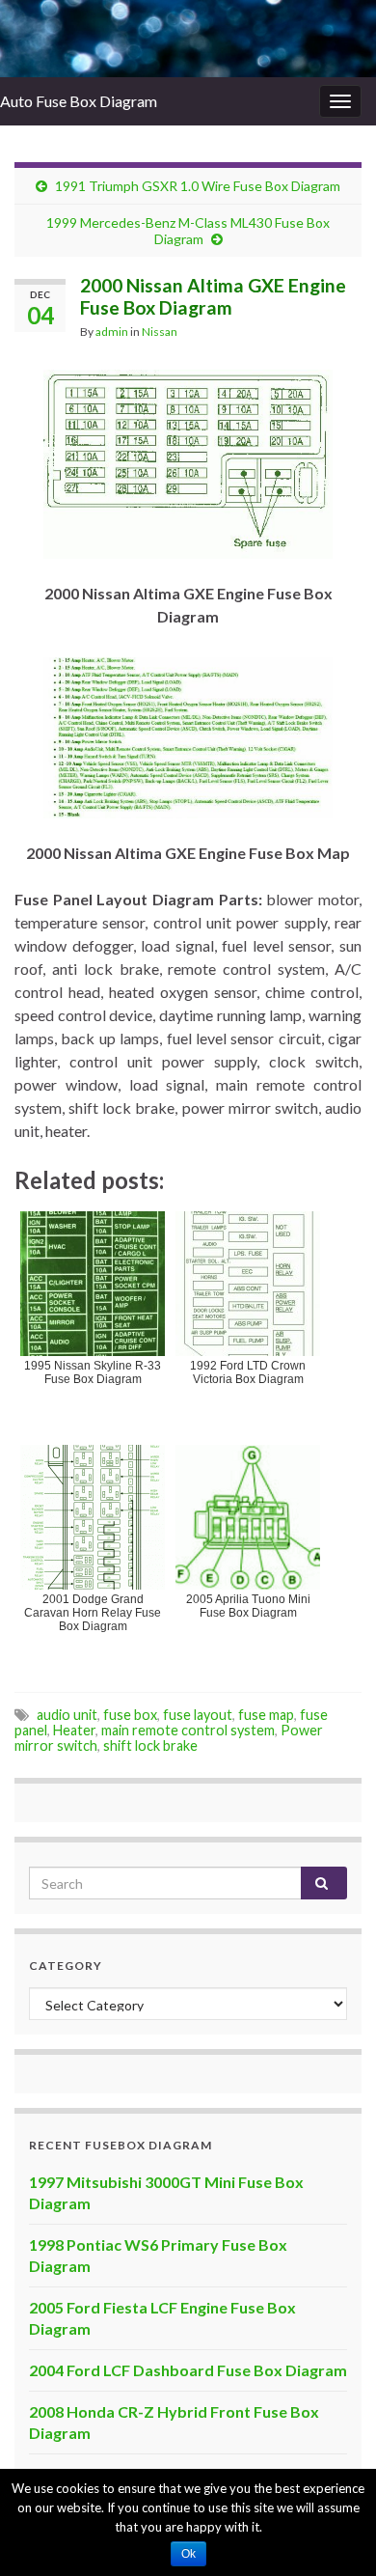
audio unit (67, 1715)
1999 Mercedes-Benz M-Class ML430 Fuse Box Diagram (188, 231)
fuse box (130, 1715)
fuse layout (198, 1715)
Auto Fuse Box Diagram (79, 101)
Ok (188, 2554)
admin (112, 332)
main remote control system (188, 1730)
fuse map (266, 1715)
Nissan (160, 332)
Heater (74, 1730)
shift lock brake (150, 1745)
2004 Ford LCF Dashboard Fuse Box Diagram (188, 2370)
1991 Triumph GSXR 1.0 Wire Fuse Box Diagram (198, 186)
